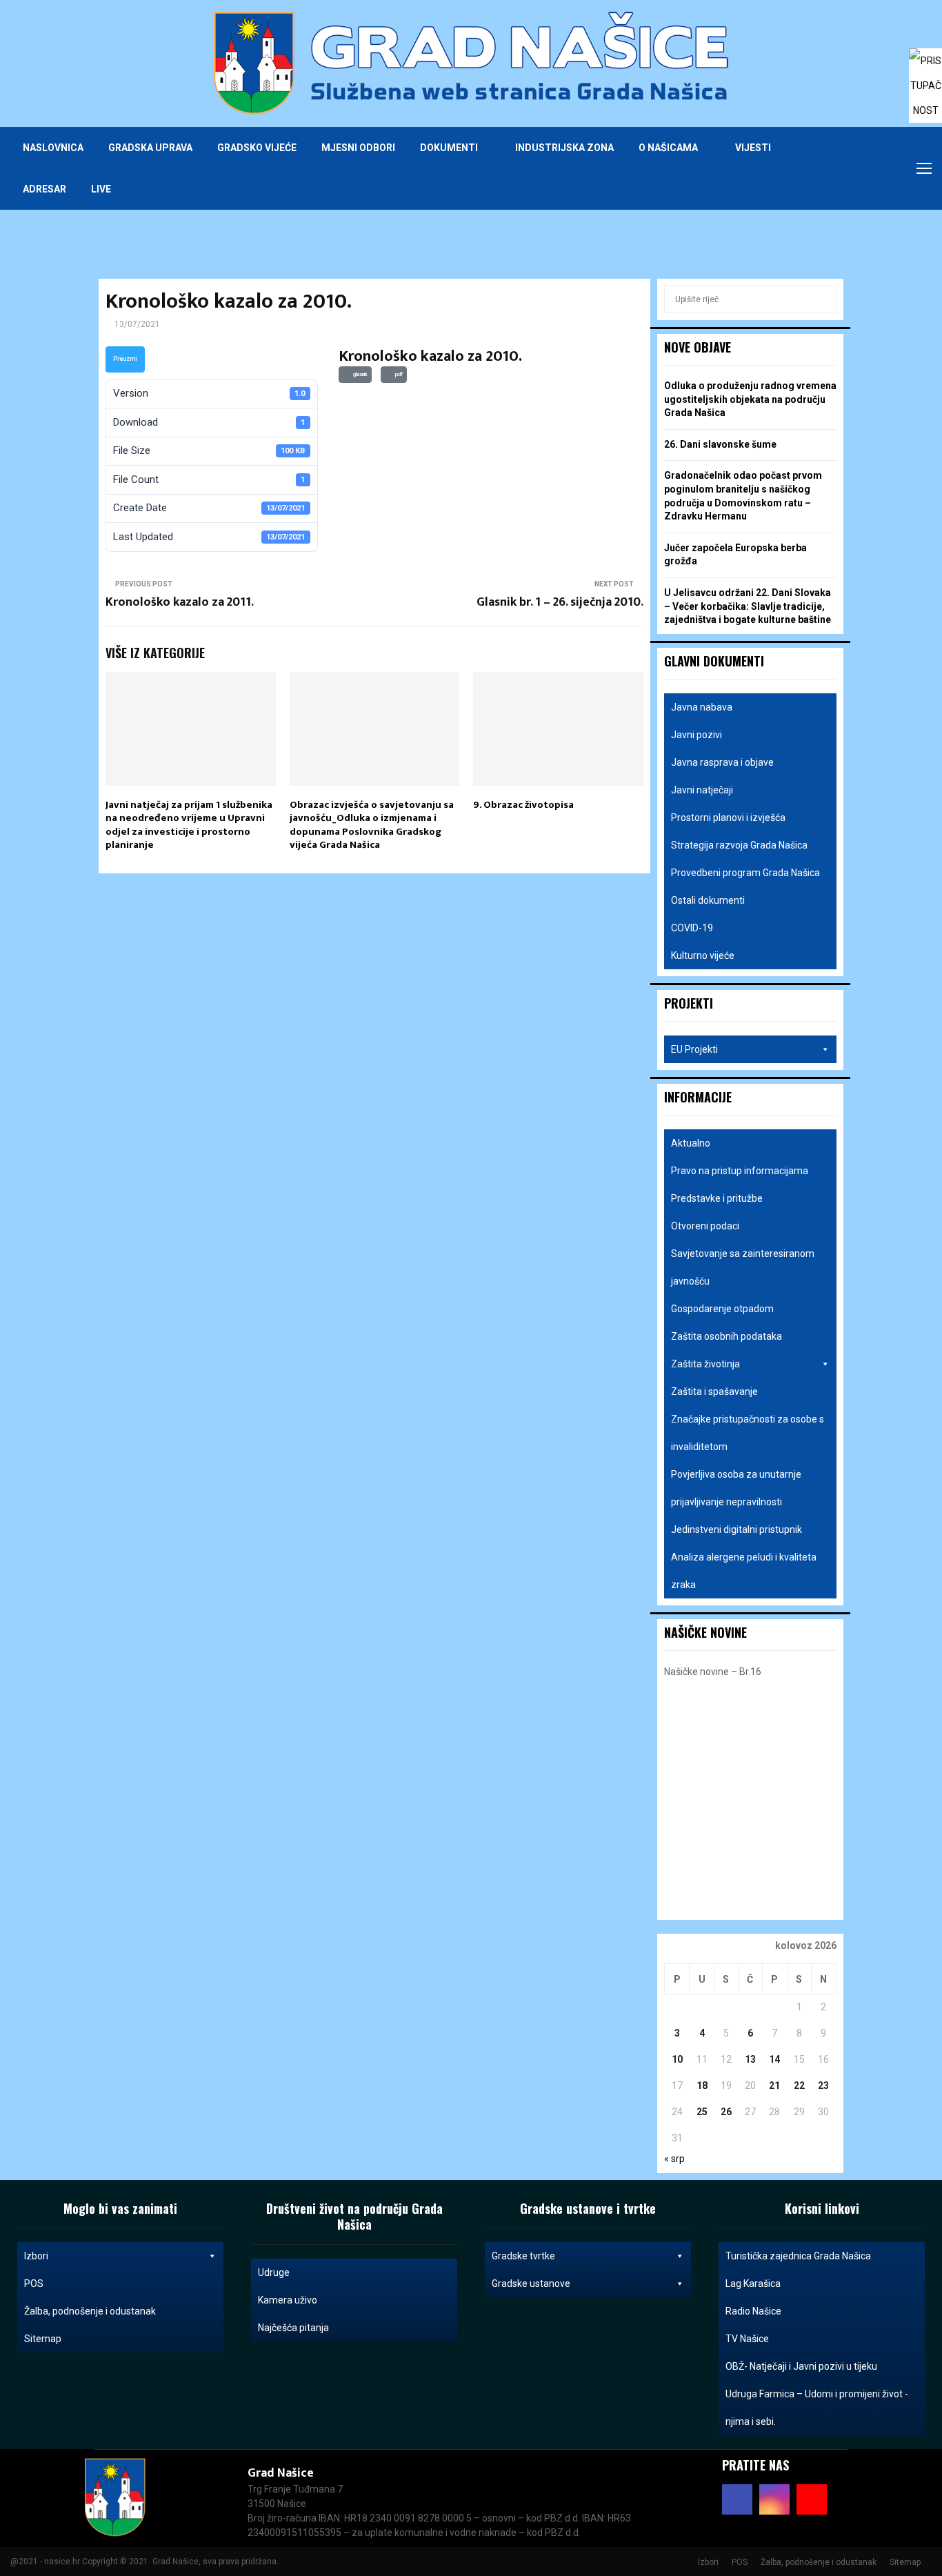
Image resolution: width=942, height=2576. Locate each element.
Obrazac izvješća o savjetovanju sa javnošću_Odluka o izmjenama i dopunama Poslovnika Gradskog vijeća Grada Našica (372, 825)
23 (823, 2085)
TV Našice (747, 2339)
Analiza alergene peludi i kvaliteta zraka (744, 1571)
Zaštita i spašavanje (714, 1391)
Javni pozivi (697, 735)
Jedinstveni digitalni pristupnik (736, 1529)
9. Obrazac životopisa (523, 805)
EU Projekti (694, 1049)
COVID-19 (692, 928)
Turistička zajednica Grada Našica (798, 2256)
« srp (674, 2159)
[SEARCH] (822, 299)
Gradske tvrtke (523, 2256)
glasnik (359, 374)
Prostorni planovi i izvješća (728, 818)
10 (677, 2059)
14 (774, 2059)
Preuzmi (125, 359)
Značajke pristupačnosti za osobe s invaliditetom (748, 1433)
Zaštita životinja (705, 1364)
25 (702, 2112)
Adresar (44, 189)
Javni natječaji (702, 790)
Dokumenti (449, 148)
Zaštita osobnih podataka (726, 1336)
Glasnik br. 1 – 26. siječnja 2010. (560, 602)
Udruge (274, 2272)
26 (726, 2112)
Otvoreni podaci (705, 1226)
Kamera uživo (288, 2300)
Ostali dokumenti (708, 900)
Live (101, 189)
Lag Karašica (753, 2283)
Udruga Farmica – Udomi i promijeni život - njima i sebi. (817, 2408)
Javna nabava (702, 707)
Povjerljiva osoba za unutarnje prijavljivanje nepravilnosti (736, 1488)
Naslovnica (53, 148)
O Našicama (668, 148)
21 (774, 2085)
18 (702, 2085)
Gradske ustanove (531, 2283)
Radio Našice (753, 2311)
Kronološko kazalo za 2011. (180, 602)
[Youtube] (883, 168)
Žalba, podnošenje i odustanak (90, 2311)
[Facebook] (853, 168)
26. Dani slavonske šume (720, 444)
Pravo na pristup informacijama (740, 1171)
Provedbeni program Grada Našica (745, 873)
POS (34, 2283)
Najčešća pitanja (293, 2328)
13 (750, 2059)
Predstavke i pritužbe (717, 1198)
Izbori (36, 2256)
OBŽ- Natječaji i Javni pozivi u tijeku (801, 2366)
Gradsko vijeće (257, 148)
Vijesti (753, 148)
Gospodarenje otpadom (722, 1309)
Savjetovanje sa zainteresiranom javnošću (743, 1267)
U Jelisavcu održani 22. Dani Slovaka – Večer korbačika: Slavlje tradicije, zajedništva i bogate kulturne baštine (748, 606)
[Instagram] (868, 168)
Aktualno (691, 1143)
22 (799, 2085)
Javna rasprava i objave (722, 762)
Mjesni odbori (358, 148)
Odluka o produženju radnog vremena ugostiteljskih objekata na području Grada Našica (750, 399)
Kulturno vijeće (703, 955)
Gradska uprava (150, 148)
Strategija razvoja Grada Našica (739, 845)
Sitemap (43, 2339)
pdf (398, 374)
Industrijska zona (564, 148)
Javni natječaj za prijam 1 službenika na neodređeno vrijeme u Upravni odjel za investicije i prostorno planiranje (189, 825)
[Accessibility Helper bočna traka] (925, 65)
